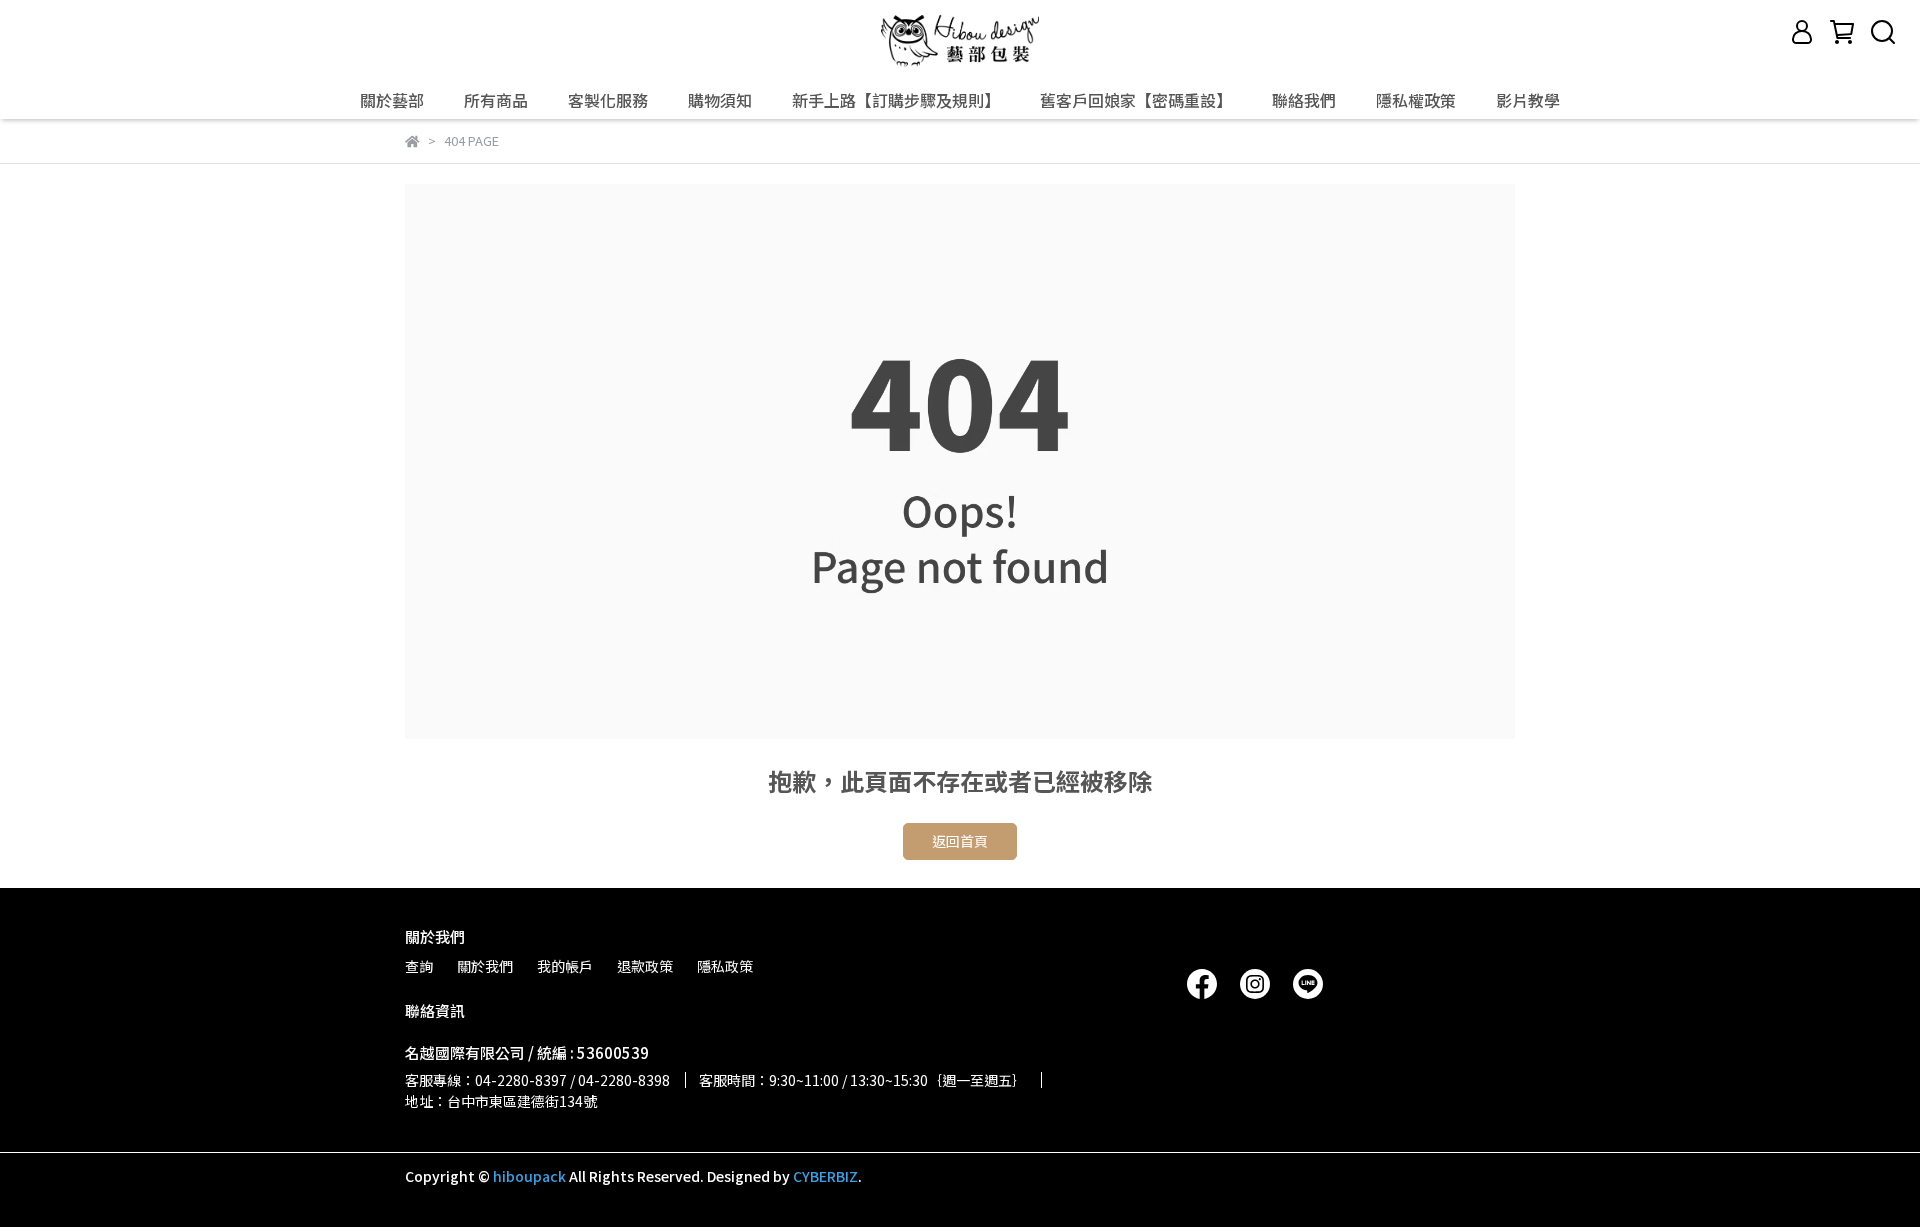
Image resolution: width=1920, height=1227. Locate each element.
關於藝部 (392, 100)
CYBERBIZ (825, 1176)
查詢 (419, 966)
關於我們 (485, 966)
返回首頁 (960, 841)
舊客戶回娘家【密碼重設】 (1136, 100)
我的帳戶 (565, 966)
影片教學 (1528, 100)
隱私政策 (725, 966)
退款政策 (645, 966)
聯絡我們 (1304, 100)
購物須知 (720, 100)
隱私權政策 (1416, 100)
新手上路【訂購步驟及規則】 (896, 100)
